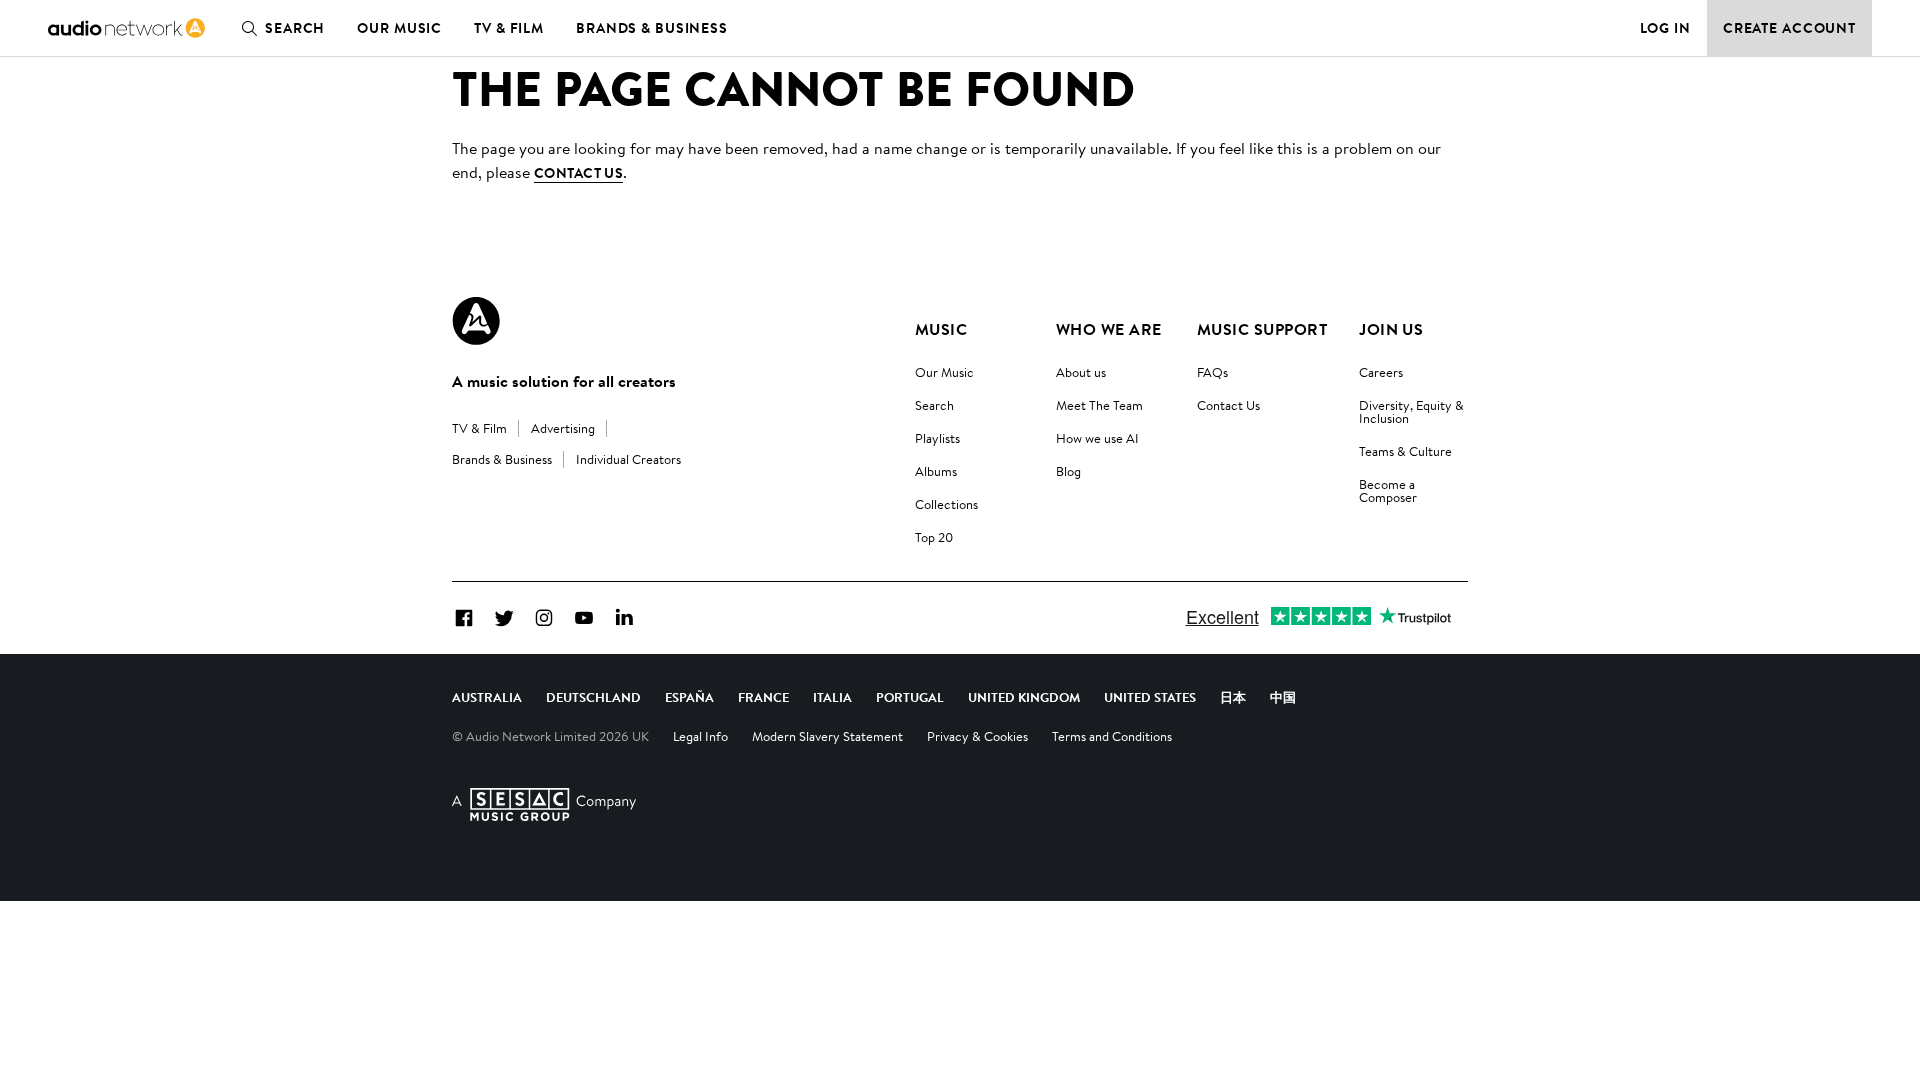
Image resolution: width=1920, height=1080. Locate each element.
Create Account (1789, 28)
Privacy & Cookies (977, 736)
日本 (1233, 697)
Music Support (1262, 329)
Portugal (910, 697)
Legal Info (700, 736)
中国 (1283, 697)
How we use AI (1097, 438)
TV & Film (509, 28)
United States (1150, 697)
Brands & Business (652, 28)
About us (1081, 372)
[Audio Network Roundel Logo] (476, 321)
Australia (487, 697)
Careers (1381, 372)
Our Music (399, 28)
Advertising (563, 428)
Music (941, 329)
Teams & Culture (1405, 451)
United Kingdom (1024, 697)
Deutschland (593, 697)
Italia (832, 697)
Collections (946, 504)
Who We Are (1109, 329)
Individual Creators (628, 459)
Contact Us (1228, 405)
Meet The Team (1099, 405)
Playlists (937, 438)
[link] (126, 28)
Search (295, 28)
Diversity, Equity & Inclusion (1411, 411)
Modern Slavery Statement (827, 736)
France (763, 697)
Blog (1068, 471)
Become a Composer (1388, 490)
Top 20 (934, 537)
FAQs (1212, 372)
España (689, 697)
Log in (1665, 28)
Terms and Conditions (1112, 736)
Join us (1391, 329)
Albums (936, 471)
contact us (578, 173)
